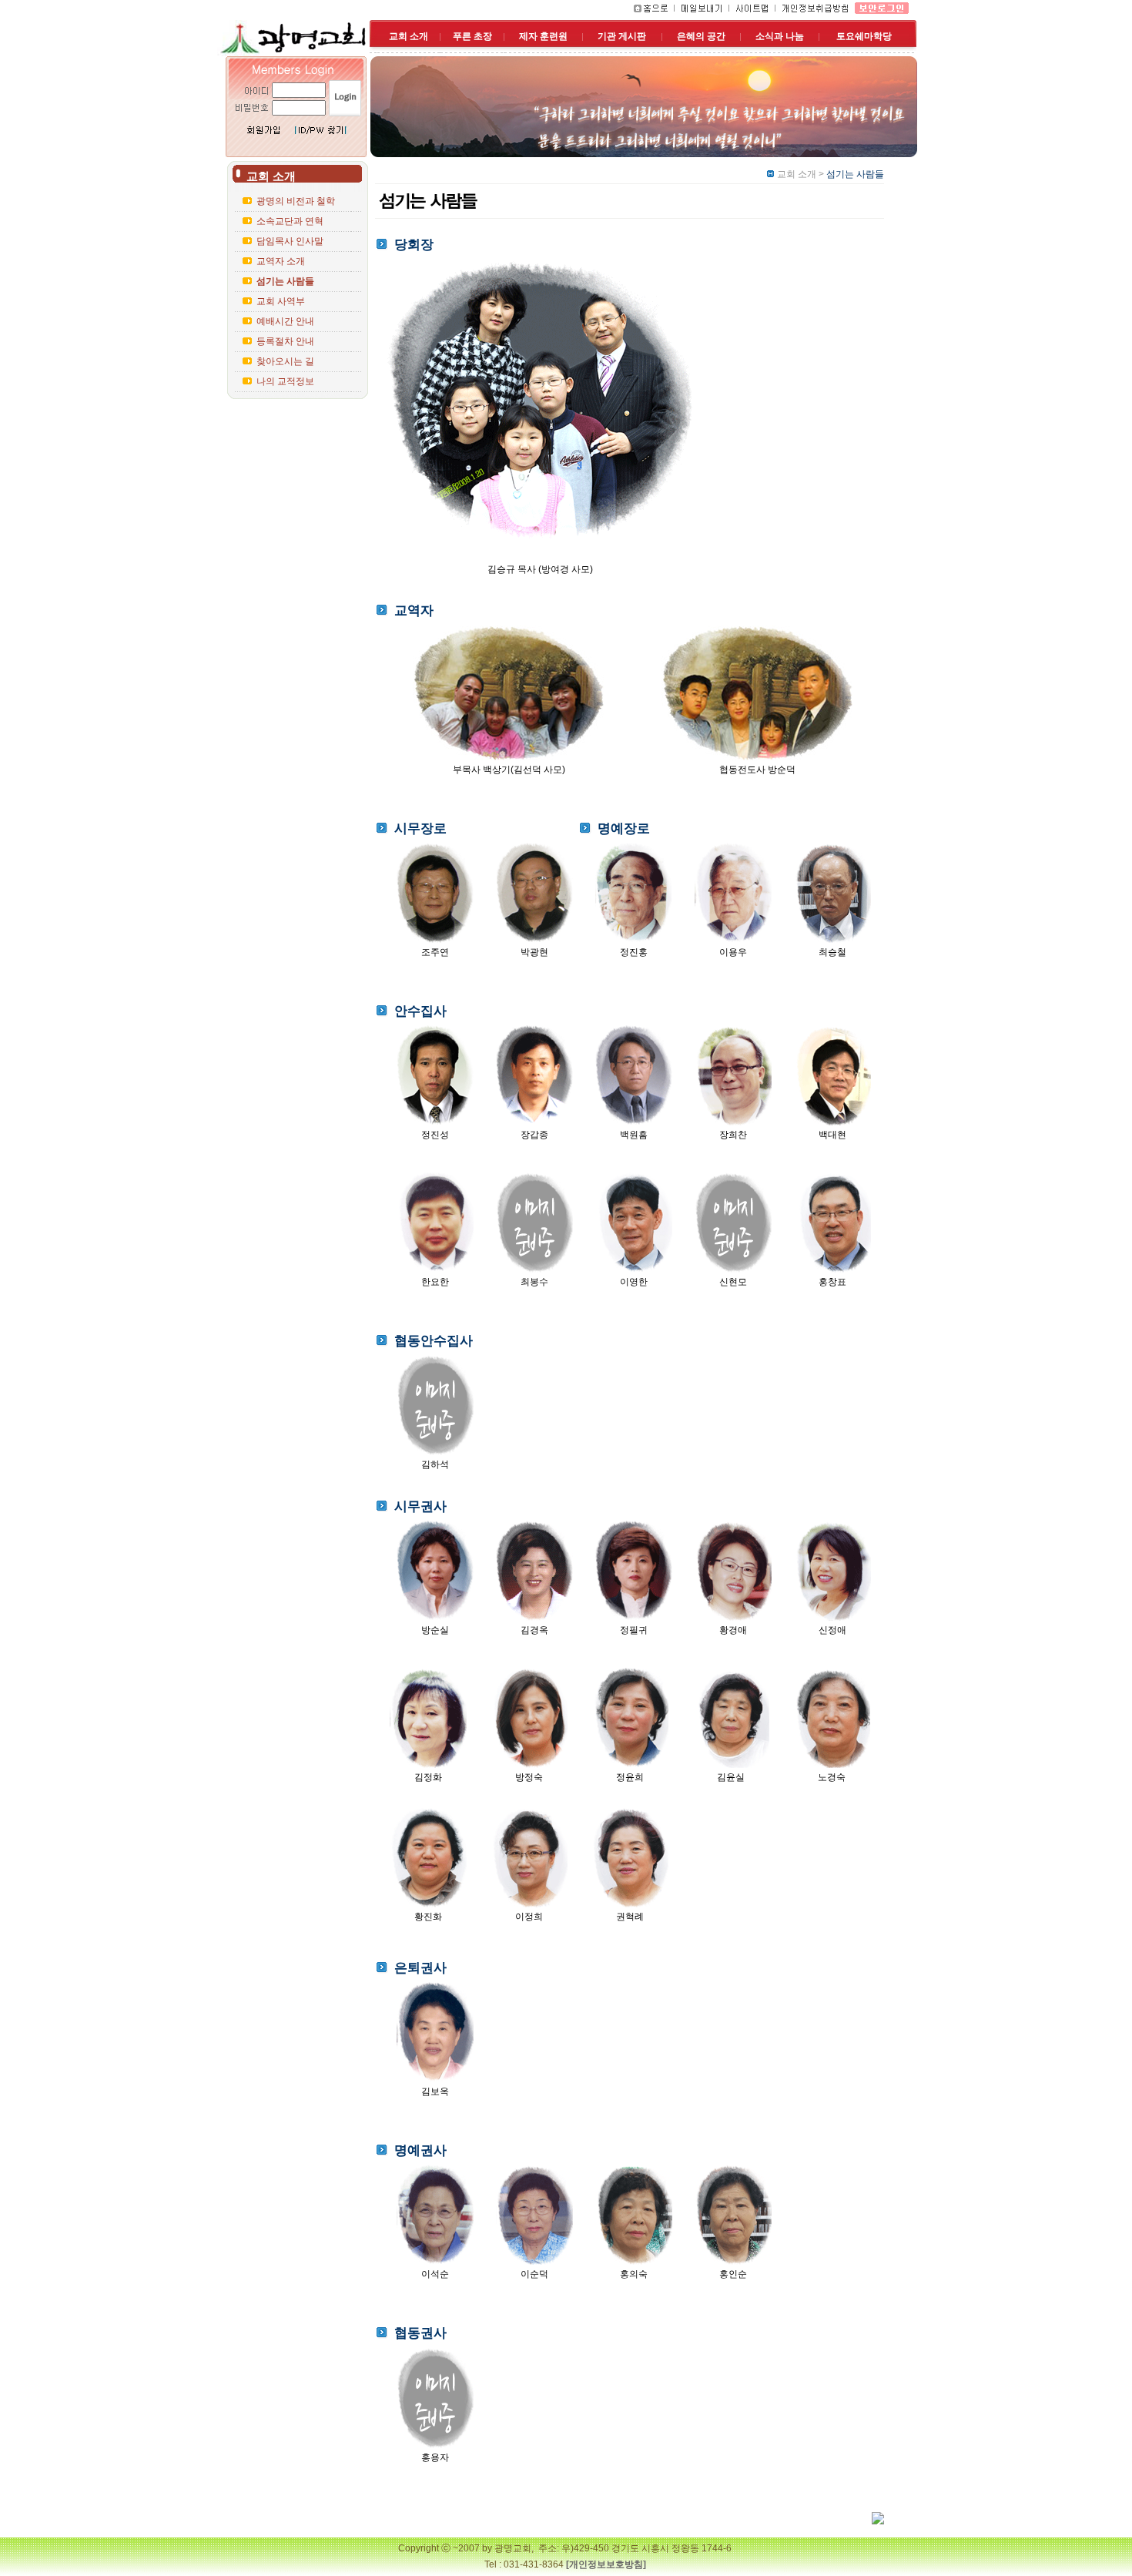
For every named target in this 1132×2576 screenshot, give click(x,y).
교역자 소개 (281, 261)
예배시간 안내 (285, 321)
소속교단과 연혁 (290, 221)
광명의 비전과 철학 (296, 201)
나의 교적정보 (285, 381)
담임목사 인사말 (290, 241)
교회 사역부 (281, 301)
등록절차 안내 (285, 341)
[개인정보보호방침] (606, 2564)
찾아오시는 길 (285, 361)
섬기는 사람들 (285, 281)
